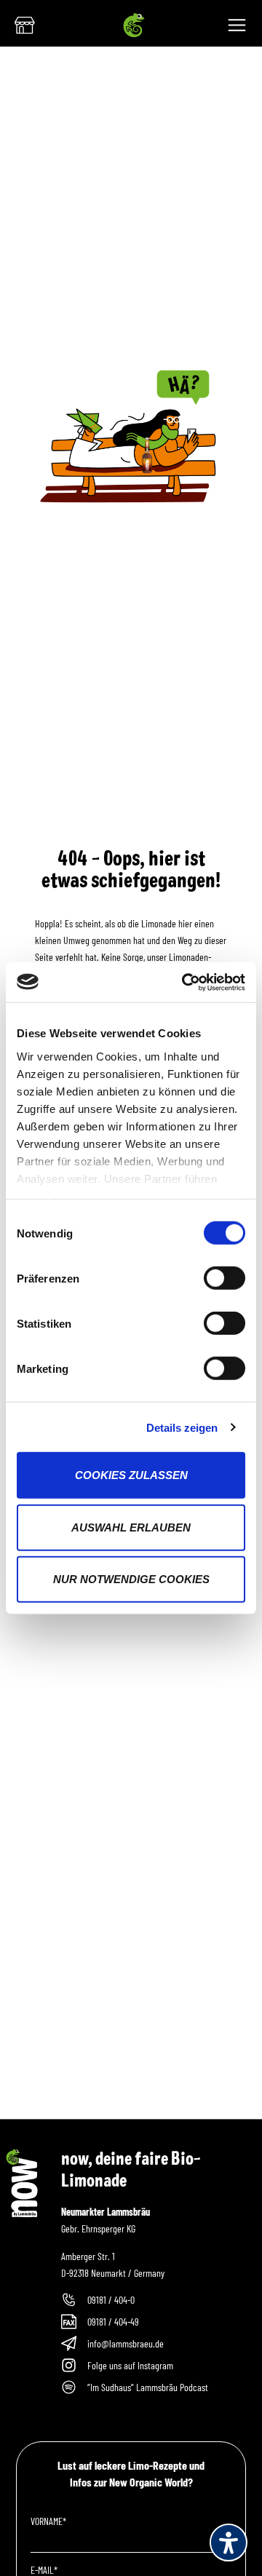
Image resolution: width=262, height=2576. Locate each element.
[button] (240, 29)
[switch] (225, 1278)
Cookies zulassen (131, 1475)
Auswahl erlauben (131, 1527)
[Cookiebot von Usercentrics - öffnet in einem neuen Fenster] (185, 982)
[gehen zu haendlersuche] (25, 25)
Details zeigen (182, 1427)
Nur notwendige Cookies (131, 1579)
